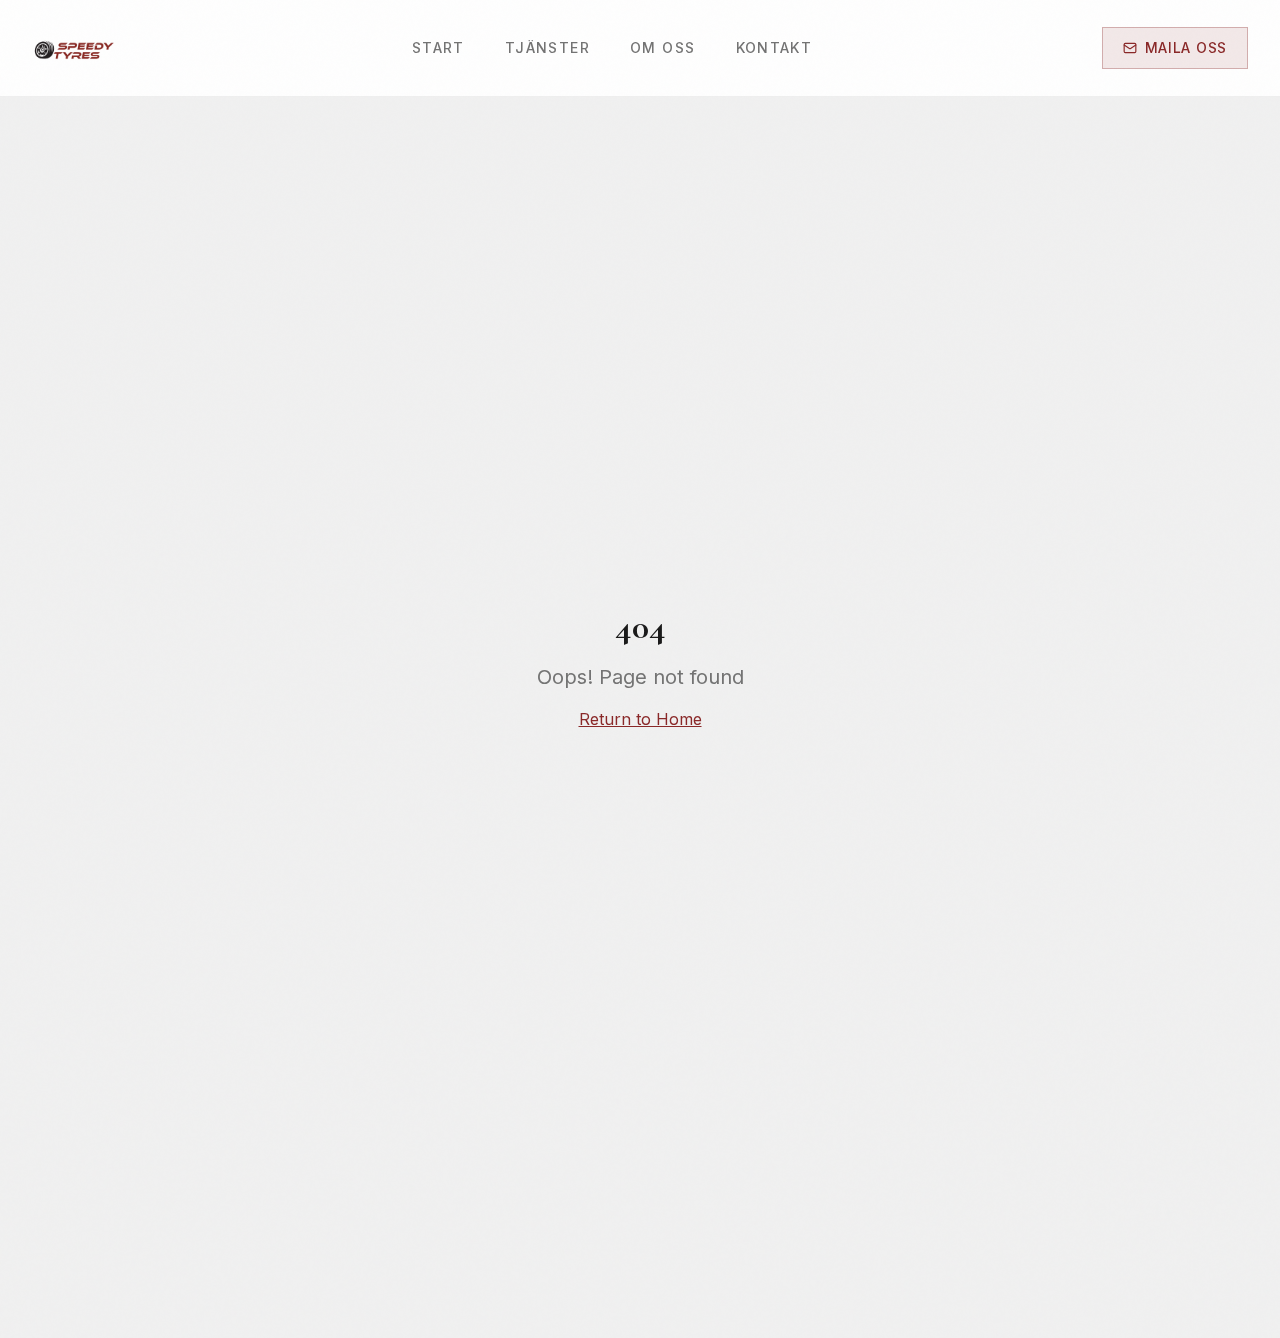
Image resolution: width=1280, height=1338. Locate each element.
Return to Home (640, 719)
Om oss (662, 47)
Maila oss (1186, 47)
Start (438, 47)
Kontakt (774, 47)
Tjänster (547, 47)
